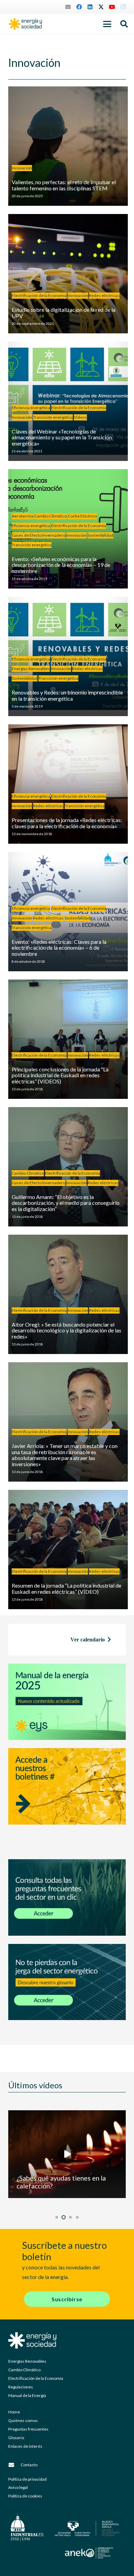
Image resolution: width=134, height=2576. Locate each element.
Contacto (29, 2465)
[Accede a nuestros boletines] (67, 1800)
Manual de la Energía (27, 2395)
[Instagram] (123, 7)
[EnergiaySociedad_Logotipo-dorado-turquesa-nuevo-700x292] (25, 24)
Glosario (16, 2438)
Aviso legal (18, 2487)
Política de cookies (25, 2496)
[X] (101, 7)
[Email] (68, 7)
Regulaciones (21, 2387)
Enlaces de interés (25, 2446)
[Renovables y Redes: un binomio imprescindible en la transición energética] (68, 656)
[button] (107, 24)
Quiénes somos (23, 2420)
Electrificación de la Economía (36, 2378)
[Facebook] (79, 7)
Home (14, 2412)
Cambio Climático (24, 2370)
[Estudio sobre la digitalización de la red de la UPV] (68, 274)
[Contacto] (14, 2465)
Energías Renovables (27, 2361)
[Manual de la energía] (67, 1702)
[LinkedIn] (90, 7)
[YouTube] (112, 7)
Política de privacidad (27, 2479)
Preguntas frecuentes (28, 2429)
